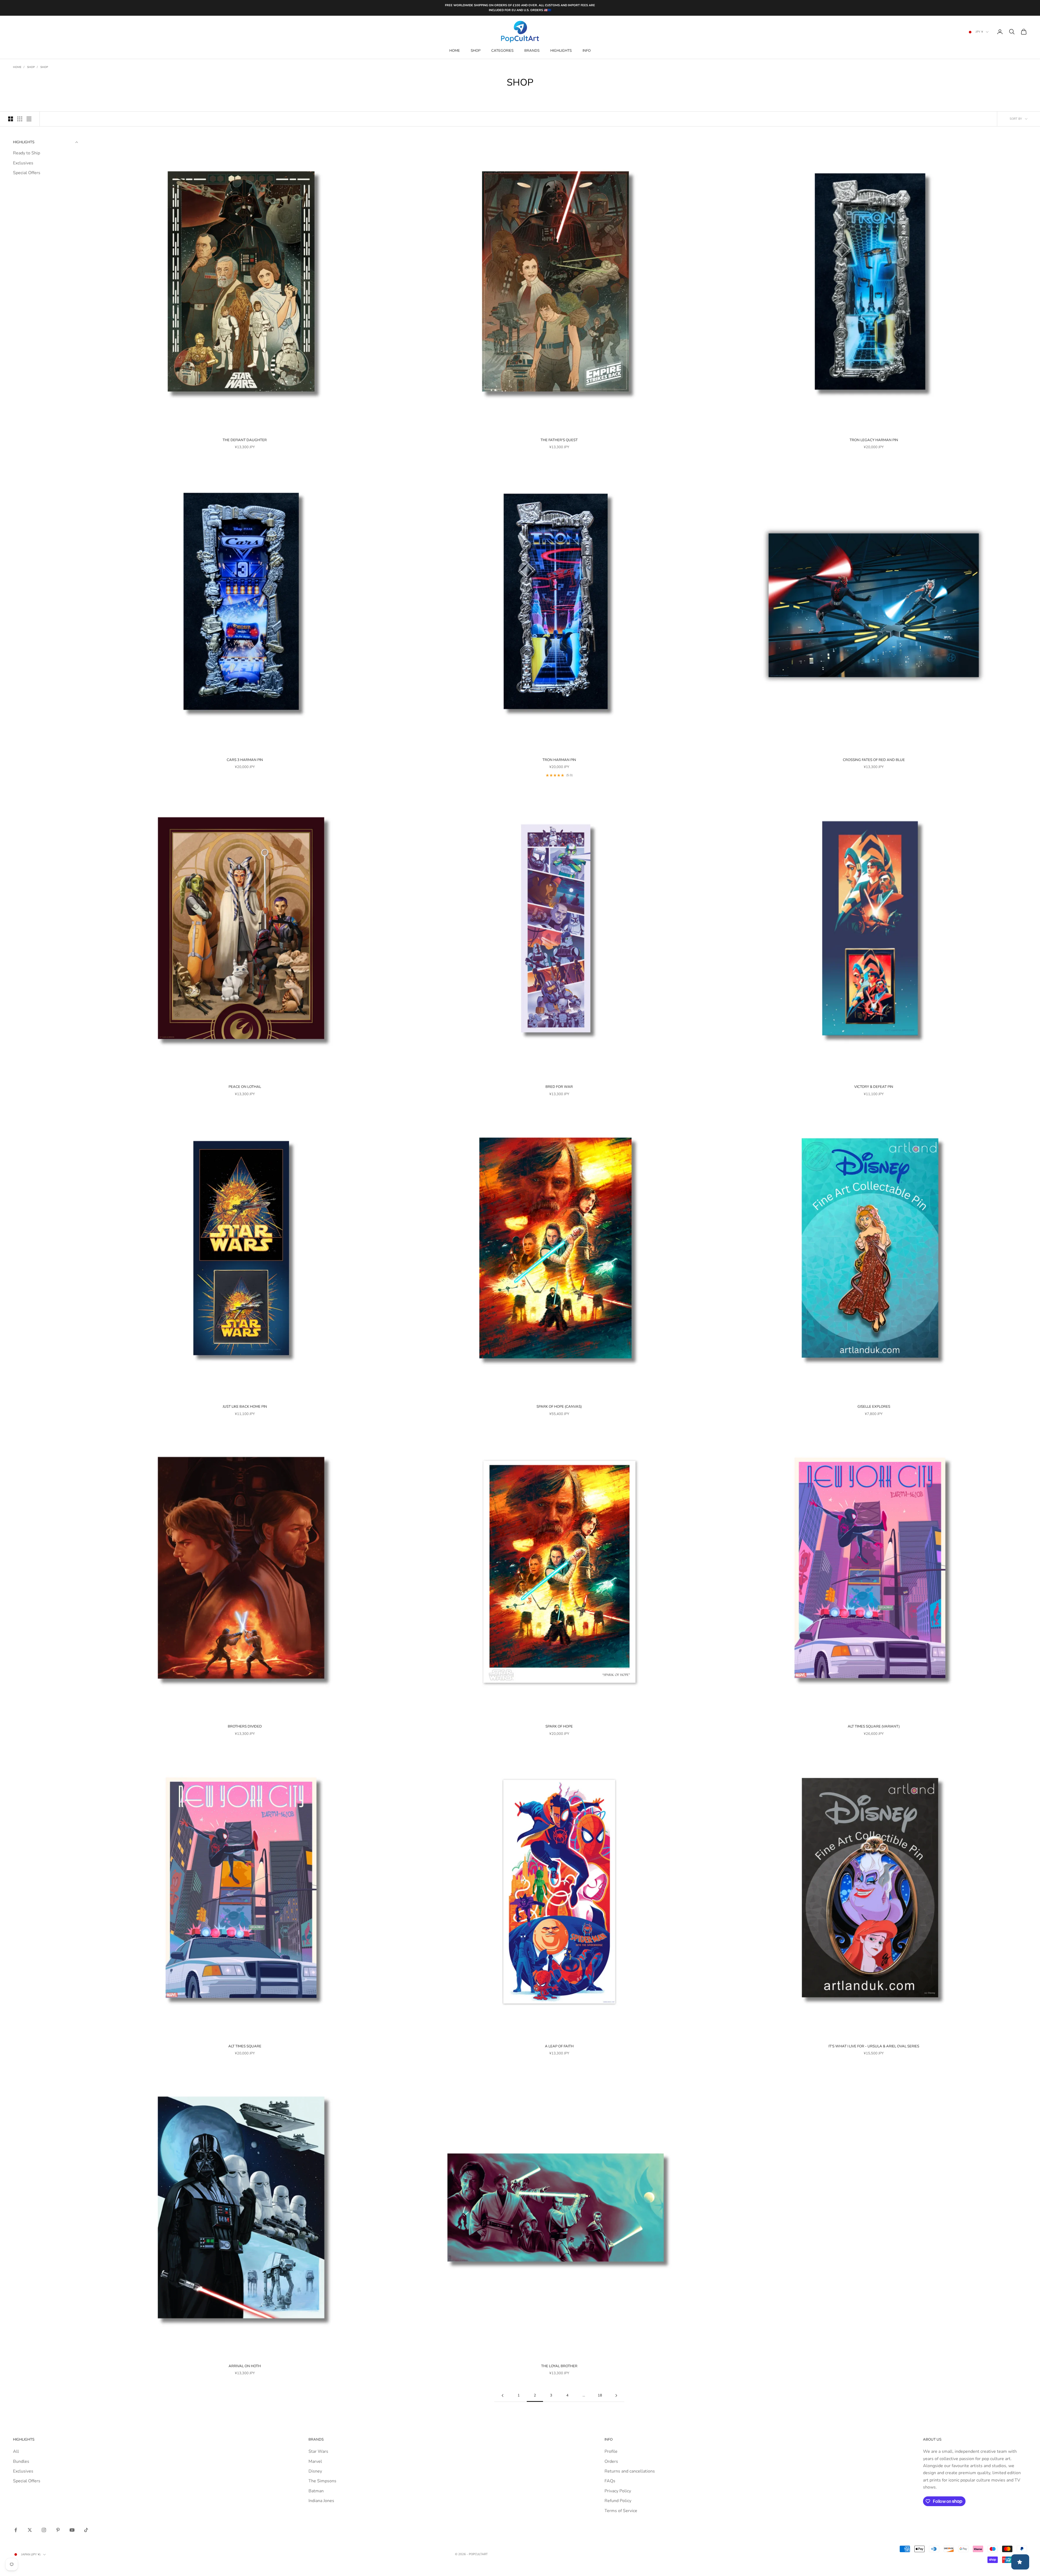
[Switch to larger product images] (11, 119)
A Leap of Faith (559, 2046)
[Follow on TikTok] (86, 2530)
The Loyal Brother (559, 2366)
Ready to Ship (27, 153)
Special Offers (27, 173)
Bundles (21, 2461)
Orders (611, 2461)
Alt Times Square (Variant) (874, 1726)
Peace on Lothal (245, 1087)
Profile (611, 2451)
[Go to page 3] (616, 2396)
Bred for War (559, 1087)
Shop (476, 51)
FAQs (610, 2481)
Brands (532, 51)
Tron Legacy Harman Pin (874, 440)
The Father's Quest (559, 440)
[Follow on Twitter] (30, 2530)
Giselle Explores (874, 1407)
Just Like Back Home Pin (245, 1407)
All (16, 2451)
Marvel (315, 2461)
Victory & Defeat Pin (874, 1087)
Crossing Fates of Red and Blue (874, 760)
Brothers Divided (245, 1726)
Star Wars (318, 2451)
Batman (316, 2491)
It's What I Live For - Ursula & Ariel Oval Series (874, 2046)
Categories (502, 51)
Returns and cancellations (630, 2471)
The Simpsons (322, 2481)
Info (587, 51)
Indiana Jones (321, 2501)
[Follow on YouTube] (72, 2530)
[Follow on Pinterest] (58, 2530)
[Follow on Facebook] (16, 2530)
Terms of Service (621, 2511)
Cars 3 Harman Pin (245, 760)
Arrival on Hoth (245, 2366)
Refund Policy (618, 2501)
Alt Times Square (245, 2046)
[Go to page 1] (502, 2396)
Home (455, 51)
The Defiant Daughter (245, 440)
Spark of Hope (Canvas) (559, 1407)
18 (600, 2395)
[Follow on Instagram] (44, 2530)
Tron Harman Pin (559, 760)
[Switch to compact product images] (29, 119)
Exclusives (23, 163)
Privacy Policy (618, 2491)
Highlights (561, 51)
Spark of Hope (559, 1726)
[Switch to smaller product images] (20, 119)
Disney (315, 2471)
